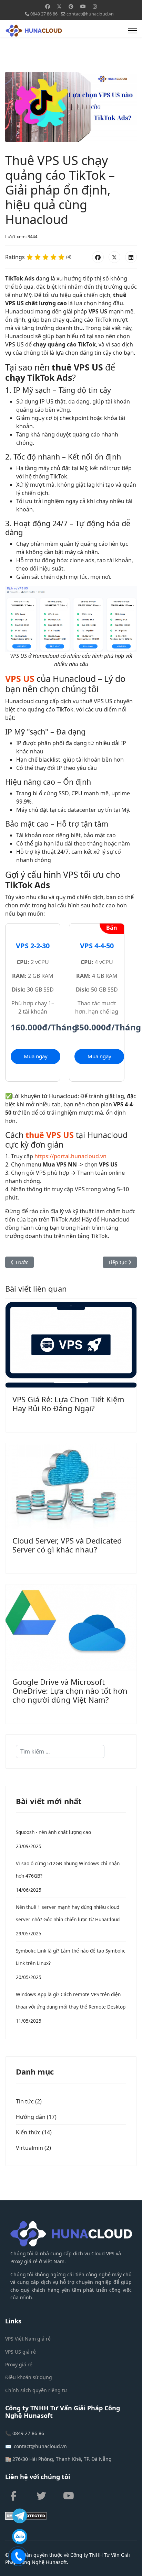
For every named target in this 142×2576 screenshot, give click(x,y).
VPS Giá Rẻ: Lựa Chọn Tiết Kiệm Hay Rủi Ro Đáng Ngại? (68, 1404)
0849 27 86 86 (44, 14)
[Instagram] (95, 6)
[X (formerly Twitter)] (114, 257)
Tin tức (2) (29, 2101)
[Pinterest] (71, 6)
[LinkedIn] (131, 257)
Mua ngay (36, 1056)
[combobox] (60, 1751)
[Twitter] (59, 6)
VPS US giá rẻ (21, 2352)
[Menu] (133, 31)
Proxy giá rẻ (19, 2364)
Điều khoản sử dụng (29, 2377)
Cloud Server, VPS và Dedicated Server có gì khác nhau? (67, 1545)
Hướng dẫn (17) (36, 2117)
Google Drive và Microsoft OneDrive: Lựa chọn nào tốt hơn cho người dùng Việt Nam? (70, 1691)
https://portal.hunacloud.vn (70, 1156)
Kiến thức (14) (34, 2132)
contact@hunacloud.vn (90, 14)
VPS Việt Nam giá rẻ (28, 2339)
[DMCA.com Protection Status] (71, 2516)
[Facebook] (48, 6)
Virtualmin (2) (33, 2148)
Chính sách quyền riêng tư (36, 2390)
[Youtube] (83, 6)
